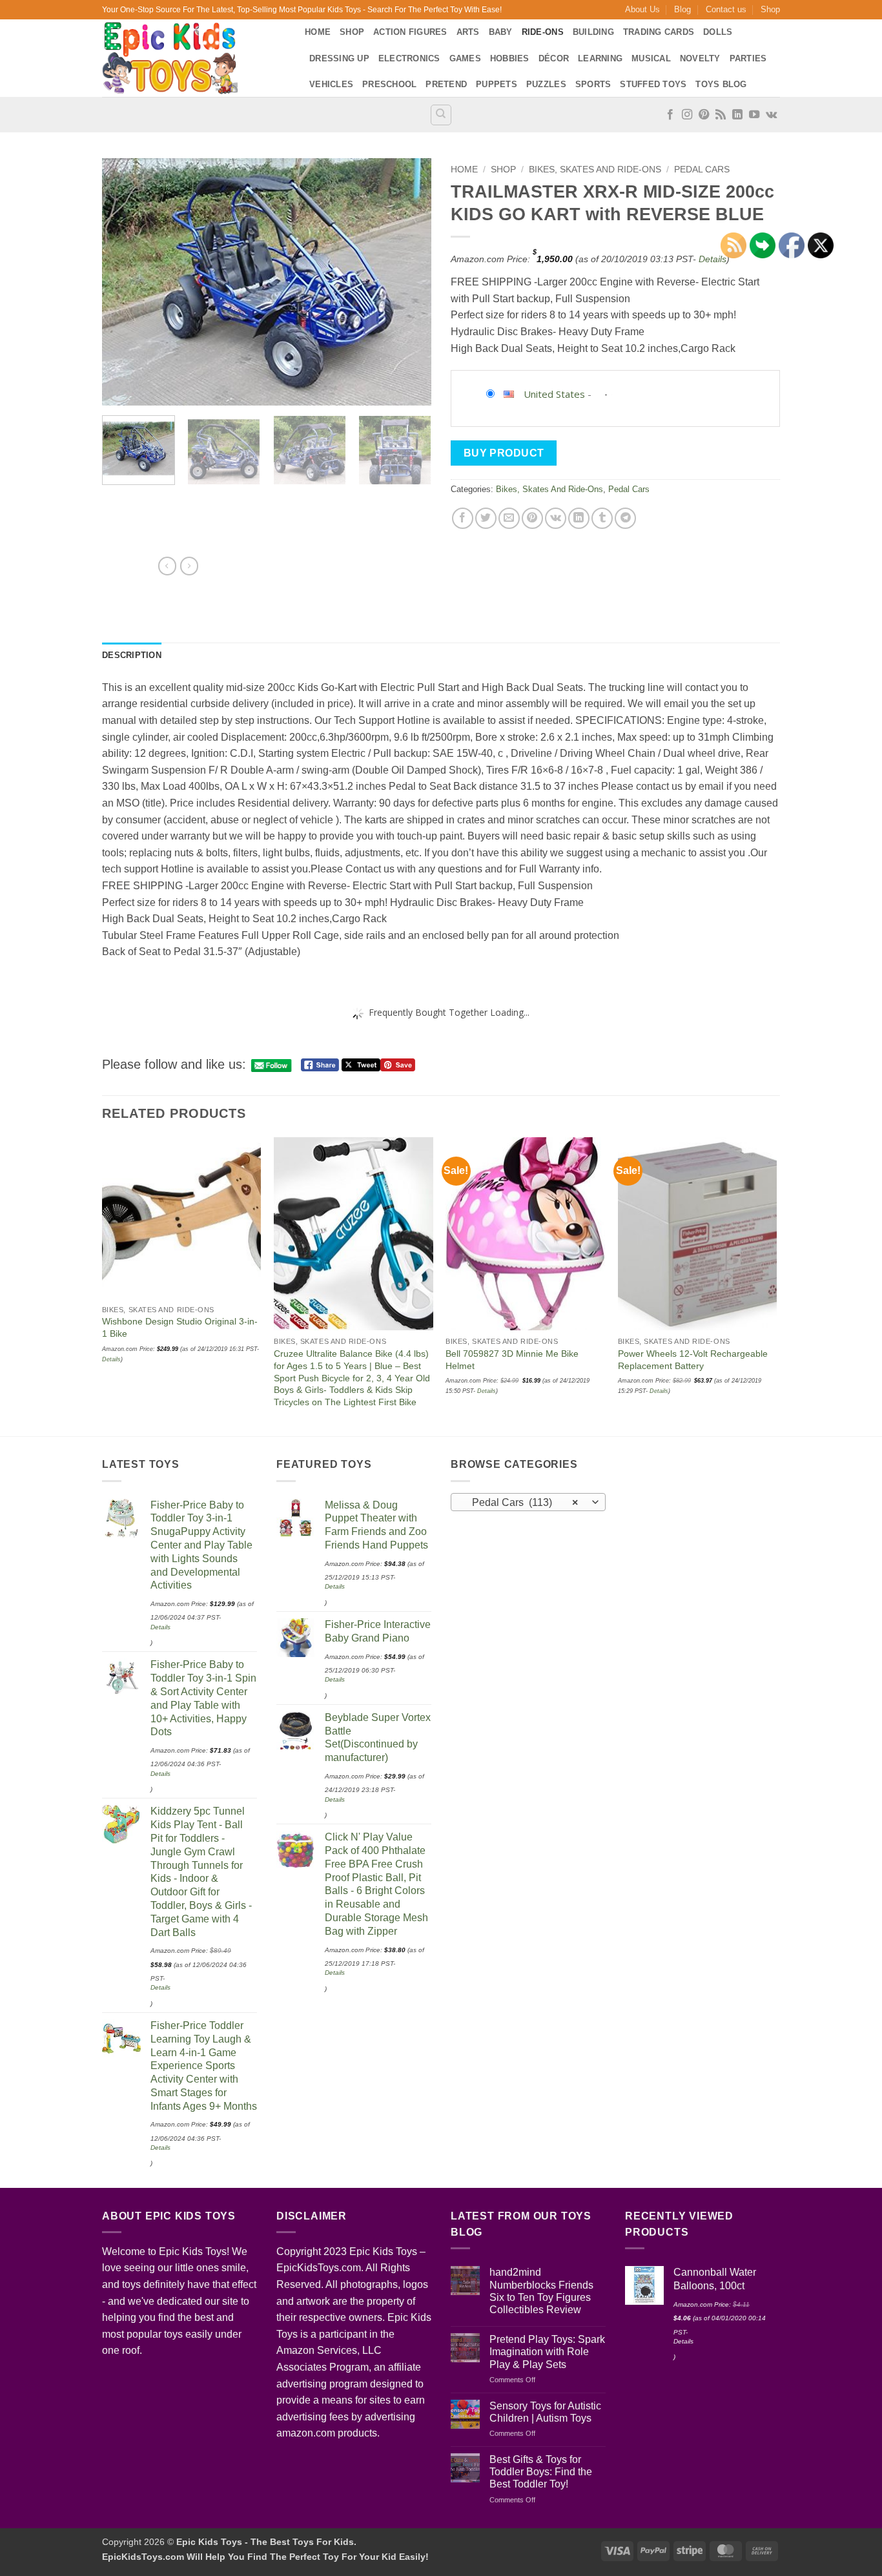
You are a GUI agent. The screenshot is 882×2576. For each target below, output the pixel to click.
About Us (642, 9)
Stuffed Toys (653, 84)
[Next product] (167, 566)
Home (318, 32)
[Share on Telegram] (625, 518)
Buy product (504, 453)
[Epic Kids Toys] (194, 58)
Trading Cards (659, 32)
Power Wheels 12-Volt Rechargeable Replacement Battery (693, 1360)
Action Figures (410, 32)
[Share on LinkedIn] (579, 518)
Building (593, 32)
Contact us (726, 9)
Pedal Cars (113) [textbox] (521, 1502)
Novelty (700, 58)
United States (554, 394)
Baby (501, 32)
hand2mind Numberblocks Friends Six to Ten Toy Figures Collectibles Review (541, 2291)
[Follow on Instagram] (687, 115)
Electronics (409, 58)
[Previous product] (189, 566)
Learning (600, 58)
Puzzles (546, 84)
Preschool (389, 84)
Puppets (497, 84)
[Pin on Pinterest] (532, 518)
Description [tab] (132, 655)
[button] (119, 390)
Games (465, 58)
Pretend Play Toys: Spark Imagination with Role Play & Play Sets (547, 2352)
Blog (682, 9)
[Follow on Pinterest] (704, 115)
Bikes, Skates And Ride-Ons (595, 170)
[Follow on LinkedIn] (737, 115)
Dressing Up (339, 58)
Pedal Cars (702, 170)
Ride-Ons (543, 32)
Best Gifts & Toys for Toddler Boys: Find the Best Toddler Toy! (541, 2472)
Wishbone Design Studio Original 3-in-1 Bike (180, 1327)
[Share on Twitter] (486, 518)
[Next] (409, 282)
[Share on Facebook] (463, 518)
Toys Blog (721, 84)
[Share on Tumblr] (602, 518)
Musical (651, 58)
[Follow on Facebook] (670, 115)
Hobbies (510, 58)
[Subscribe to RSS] (721, 115)
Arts (468, 32)
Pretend (446, 84)
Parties (748, 58)
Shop (770, 9)
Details (713, 259)
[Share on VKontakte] (556, 518)
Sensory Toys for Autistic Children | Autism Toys (545, 2412)
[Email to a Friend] (509, 518)
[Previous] (125, 282)
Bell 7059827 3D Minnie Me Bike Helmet (512, 1360)
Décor (554, 58)
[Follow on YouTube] (754, 115)
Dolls (718, 32)
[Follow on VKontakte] (771, 115)
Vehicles (331, 84)
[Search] (441, 115)
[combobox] (528, 1502)
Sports (593, 84)
